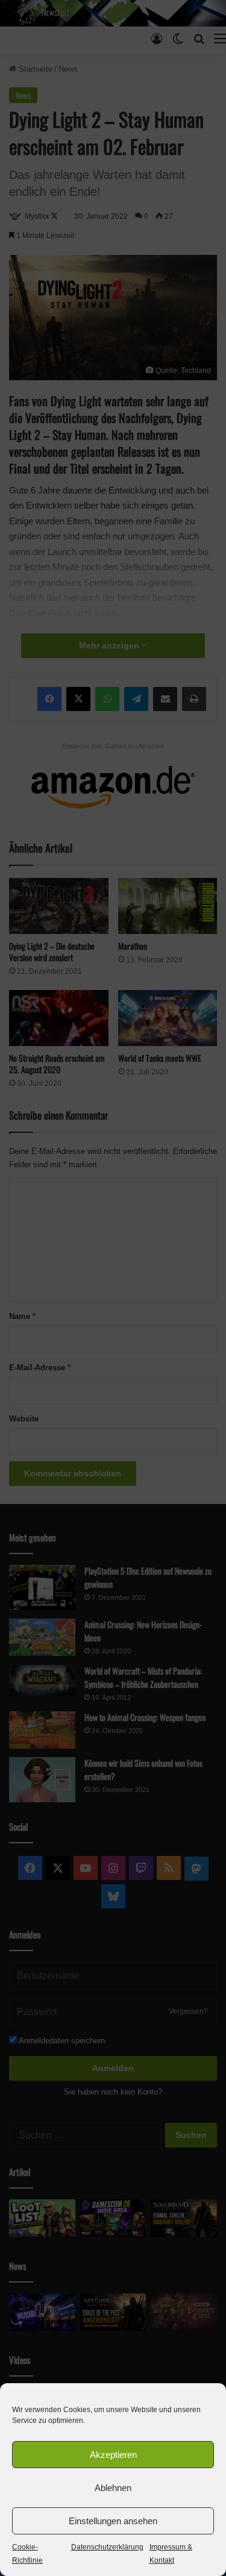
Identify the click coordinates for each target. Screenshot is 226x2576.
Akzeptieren (113, 2455)
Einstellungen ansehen (113, 2521)
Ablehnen (113, 2488)
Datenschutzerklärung (107, 2547)
